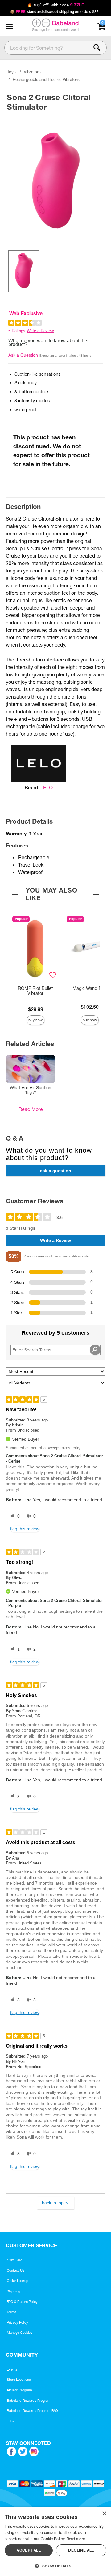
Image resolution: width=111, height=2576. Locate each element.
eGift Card (15, 2260)
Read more (76, 2539)
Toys (11, 72)
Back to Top (53, 2203)
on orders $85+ (56, 12)
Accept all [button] (29, 2550)
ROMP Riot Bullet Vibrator (35, 991)
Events (12, 2369)
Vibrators (32, 72)
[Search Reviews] (95, 1350)
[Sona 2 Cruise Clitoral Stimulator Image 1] (55, 179)
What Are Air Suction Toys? (31, 1090)
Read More (31, 1109)
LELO (47, 788)
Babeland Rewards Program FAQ (32, 2411)
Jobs (11, 2421)
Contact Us (16, 2270)
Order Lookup (18, 2281)
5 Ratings (17, 331)
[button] (9, 27)
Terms (12, 2312)
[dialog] (55, 2542)
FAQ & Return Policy (22, 2302)
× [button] (104, 2514)
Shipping (13, 2291)
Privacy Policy (17, 2322)
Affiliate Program (19, 2390)
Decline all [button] (81, 2550)
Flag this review (25, 1529)
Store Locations (19, 2380)
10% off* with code (55, 5)
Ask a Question (23, 355)
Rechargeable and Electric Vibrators (46, 79)
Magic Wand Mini (90, 988)
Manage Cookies (20, 2333)
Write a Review (40, 331)
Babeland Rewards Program (29, 2401)
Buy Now (35, 1020)
